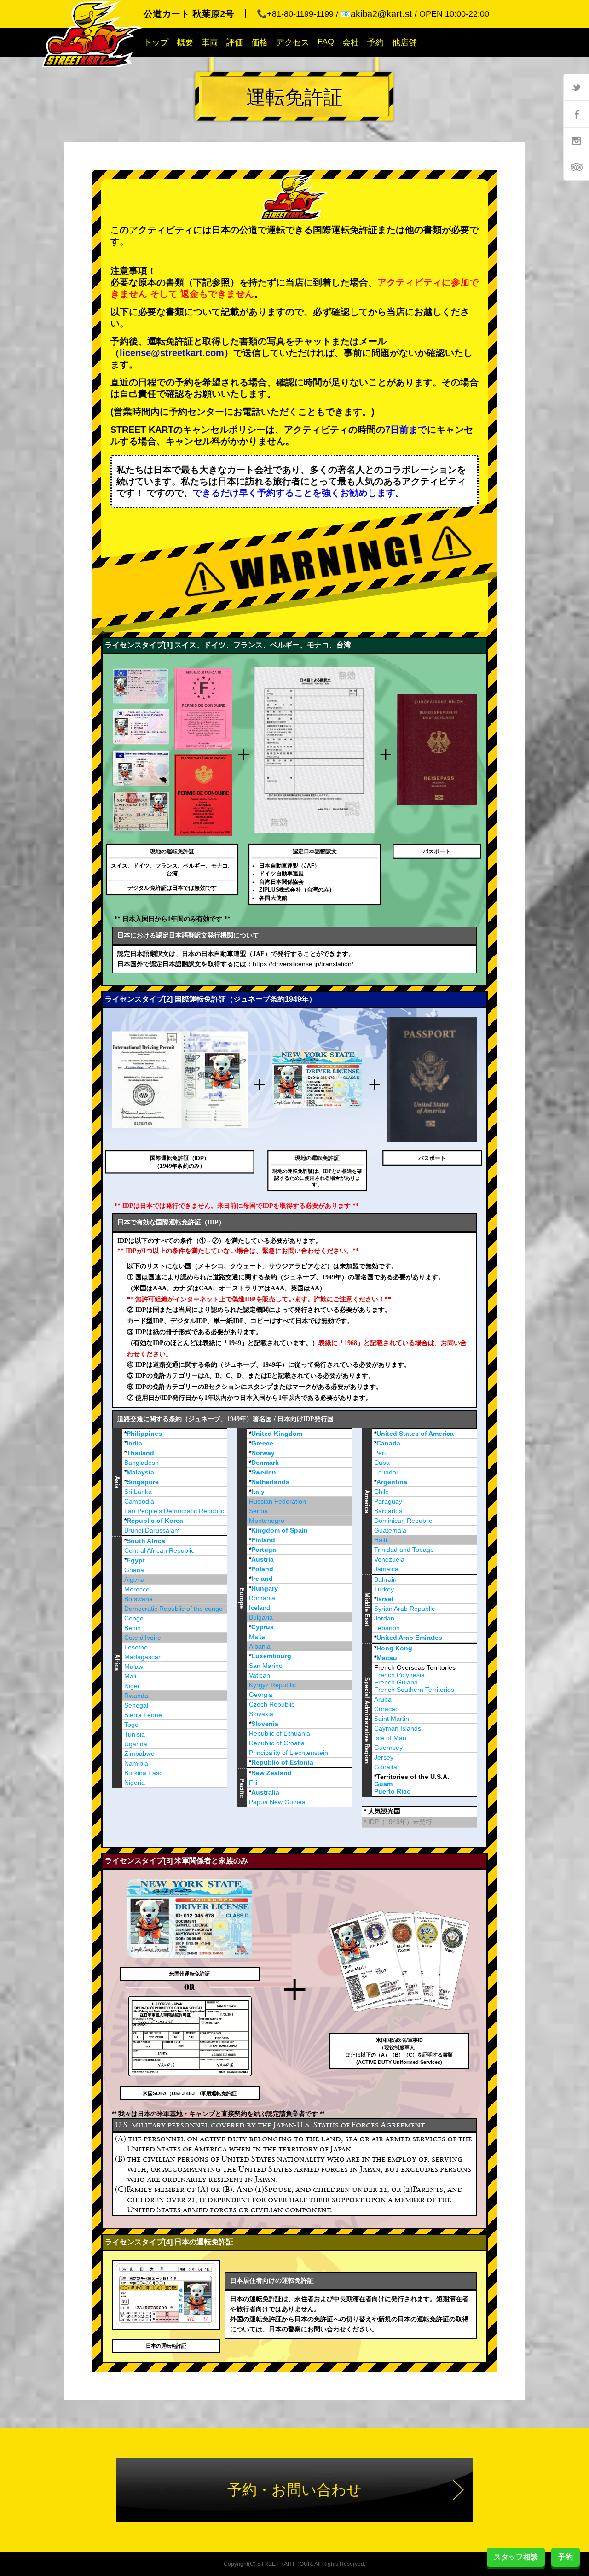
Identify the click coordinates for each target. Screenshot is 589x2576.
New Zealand (271, 1773)
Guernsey (388, 1748)
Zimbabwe (139, 1754)
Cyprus (263, 1627)
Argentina (392, 1482)
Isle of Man (390, 1738)
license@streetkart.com (172, 353)
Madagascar (142, 1657)
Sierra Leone (143, 1715)
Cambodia (139, 1501)
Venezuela (389, 1559)
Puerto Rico (393, 1791)
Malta (257, 1637)
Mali (130, 1676)
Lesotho (136, 1647)
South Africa (146, 1541)
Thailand (140, 1453)
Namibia (136, 1763)
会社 (351, 42)
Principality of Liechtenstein (289, 1753)
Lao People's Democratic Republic (174, 1511)
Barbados (388, 1511)
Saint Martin (392, 1719)
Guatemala (390, 1530)
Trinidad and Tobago (404, 1550)
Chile (381, 1492)
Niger (132, 1686)
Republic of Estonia (282, 1762)
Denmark (265, 1463)
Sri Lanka (138, 1492)
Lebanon (387, 1628)
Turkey (384, 1589)
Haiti (381, 1540)
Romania (262, 1598)
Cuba (382, 1463)
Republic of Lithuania (280, 1733)
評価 (235, 42)
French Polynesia (399, 1675)
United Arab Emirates (409, 1638)
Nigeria (135, 1783)
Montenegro (267, 1521)
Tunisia (135, 1734)
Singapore (143, 1482)
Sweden (264, 1472)
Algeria (134, 1579)
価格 (260, 42)
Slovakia (261, 1714)
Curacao (387, 1709)
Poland (262, 1569)
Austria (263, 1559)
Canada (388, 1443)
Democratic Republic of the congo (173, 1609)
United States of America (415, 1434)
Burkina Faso (144, 1773)
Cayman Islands (398, 1728)
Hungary (265, 1588)
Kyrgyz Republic (272, 1685)
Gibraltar (387, 1767)
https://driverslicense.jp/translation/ (303, 964)
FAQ (326, 41)
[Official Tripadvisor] (576, 167)
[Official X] (576, 87)
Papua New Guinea (277, 1802)
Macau (387, 1658)
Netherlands (270, 1482)
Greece (262, 1443)
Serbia (258, 1511)
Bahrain (385, 1579)
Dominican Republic (403, 1521)
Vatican (260, 1675)
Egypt (136, 1560)
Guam (383, 1784)
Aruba (383, 1699)
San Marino (266, 1666)
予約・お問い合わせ (294, 2490)
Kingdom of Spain (280, 1530)
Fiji (253, 1783)
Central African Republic (159, 1550)
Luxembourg (271, 1656)
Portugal (265, 1550)
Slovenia (265, 1724)
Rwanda (136, 1696)
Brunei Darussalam (152, 1530)
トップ (156, 42)
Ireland (262, 1579)
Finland (263, 1540)
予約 (375, 42)
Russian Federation (277, 1501)
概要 (185, 42)
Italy (258, 1492)
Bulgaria (261, 1617)
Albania (260, 1646)
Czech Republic (272, 1704)
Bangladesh (141, 1463)
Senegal (136, 1705)
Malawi (134, 1667)
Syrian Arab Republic (404, 1609)
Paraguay (388, 1501)
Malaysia (140, 1472)
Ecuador (386, 1472)
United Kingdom (277, 1434)
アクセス (293, 42)
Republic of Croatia (277, 1743)
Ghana (134, 1570)
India (134, 1443)
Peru (381, 1453)
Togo (131, 1725)
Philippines (144, 1434)
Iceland (260, 1608)
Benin (133, 1628)
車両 (210, 42)
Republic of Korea (155, 1521)
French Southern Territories (414, 1690)
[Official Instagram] (576, 140)
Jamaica (386, 1569)
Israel (385, 1599)
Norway (263, 1453)
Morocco (137, 1589)
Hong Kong (394, 1648)
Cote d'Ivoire (143, 1638)
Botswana (139, 1599)
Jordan (384, 1618)
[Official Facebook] (576, 114)
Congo (134, 1618)
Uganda (136, 1744)
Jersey (384, 1757)
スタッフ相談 (516, 2557)
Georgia (261, 1695)
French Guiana (396, 1682)
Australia (265, 1792)
